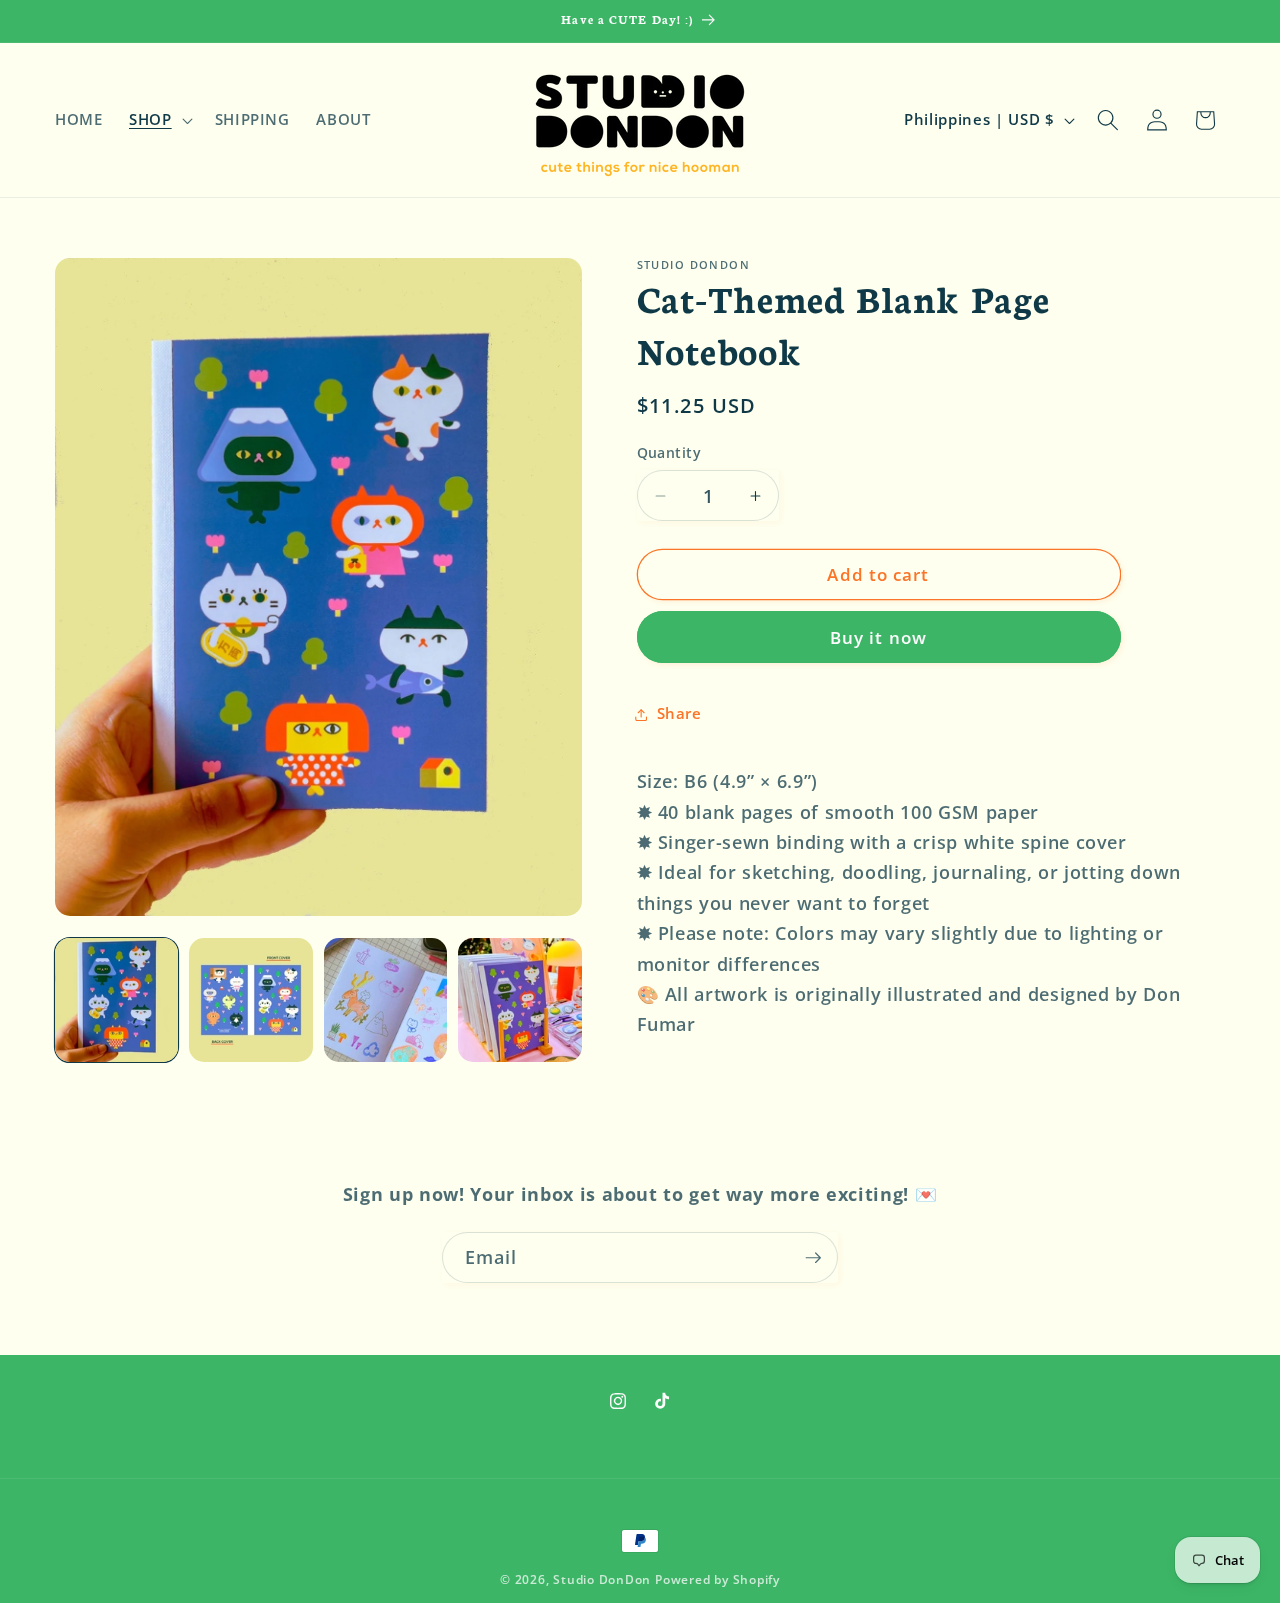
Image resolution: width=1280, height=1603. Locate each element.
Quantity (669, 452)
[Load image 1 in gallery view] (116, 999)
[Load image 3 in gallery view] (385, 999)
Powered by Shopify (717, 1579)
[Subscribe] (813, 1258)
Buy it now (878, 637)
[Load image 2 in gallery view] (250, 999)
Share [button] (679, 713)
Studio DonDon (602, 1579)
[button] (159, 120)
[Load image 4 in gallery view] (519, 999)
